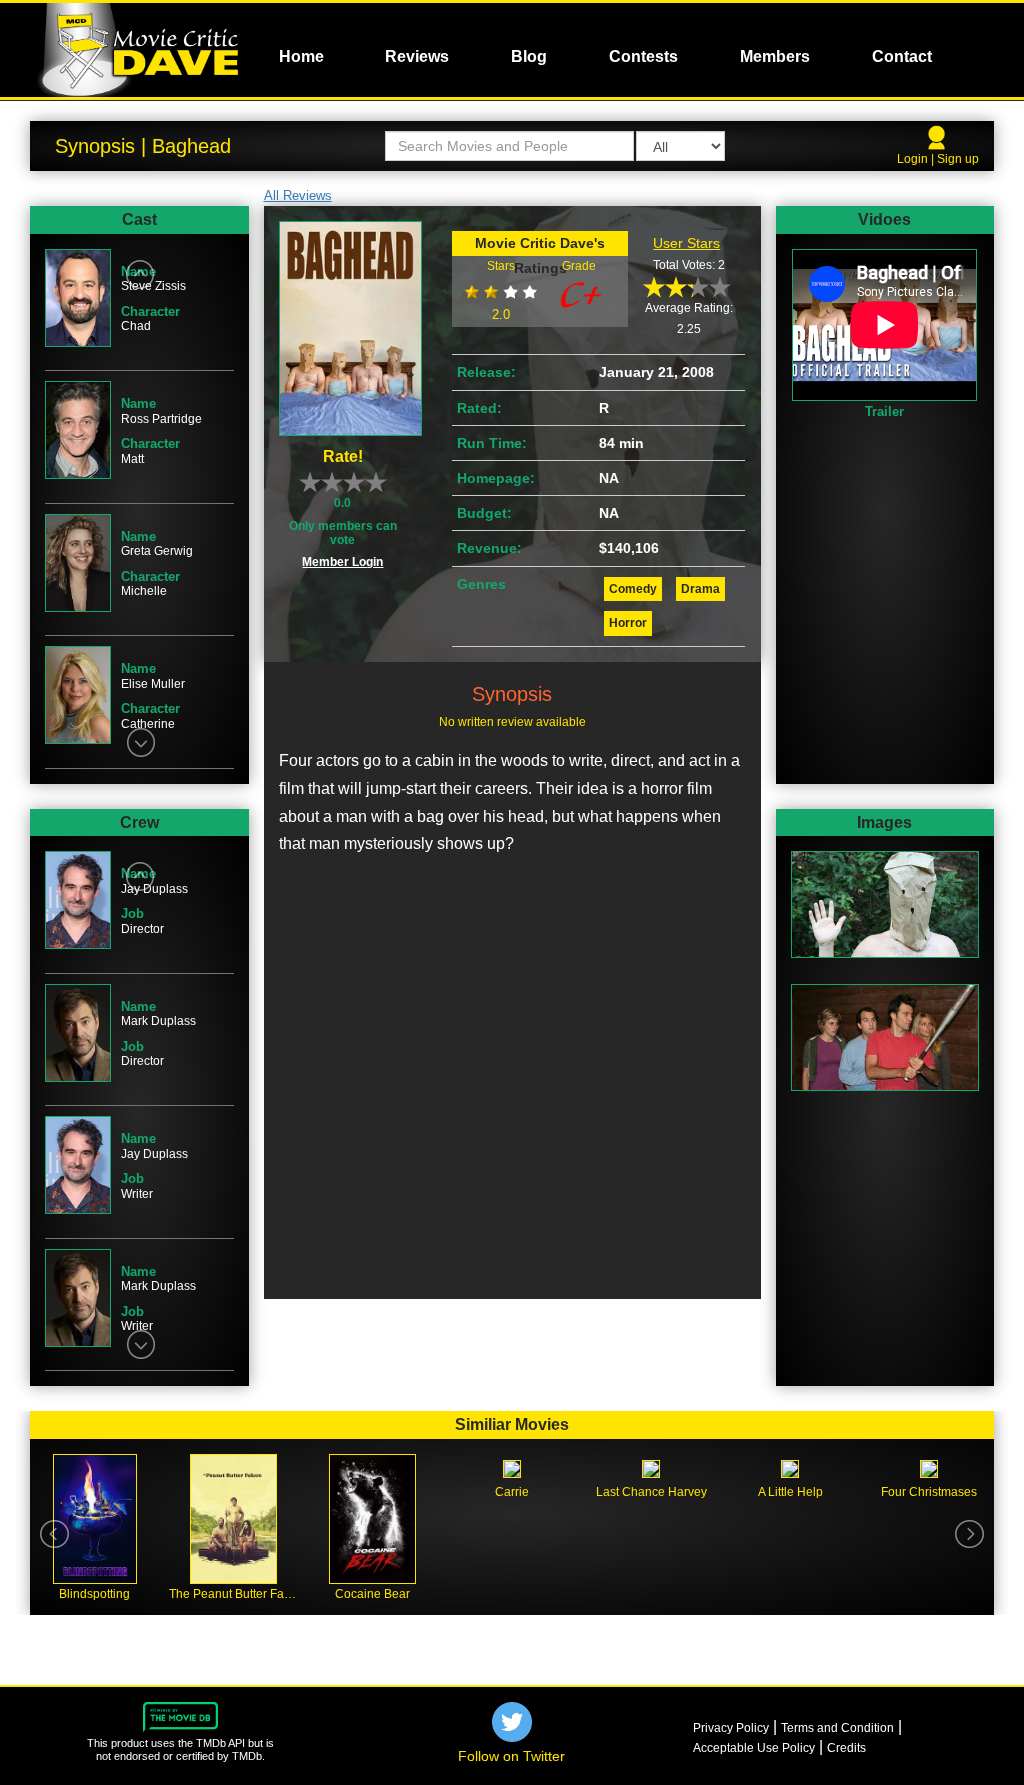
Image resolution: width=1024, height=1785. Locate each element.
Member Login (342, 562)
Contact (902, 56)
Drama (700, 589)
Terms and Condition (837, 1728)
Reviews (417, 56)
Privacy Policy (731, 1728)
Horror (628, 623)
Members (775, 56)
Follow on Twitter (511, 1756)
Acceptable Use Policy (754, 1748)
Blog (529, 56)
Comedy (633, 589)
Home (301, 56)
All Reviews (298, 195)
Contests (643, 56)
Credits (846, 1748)
